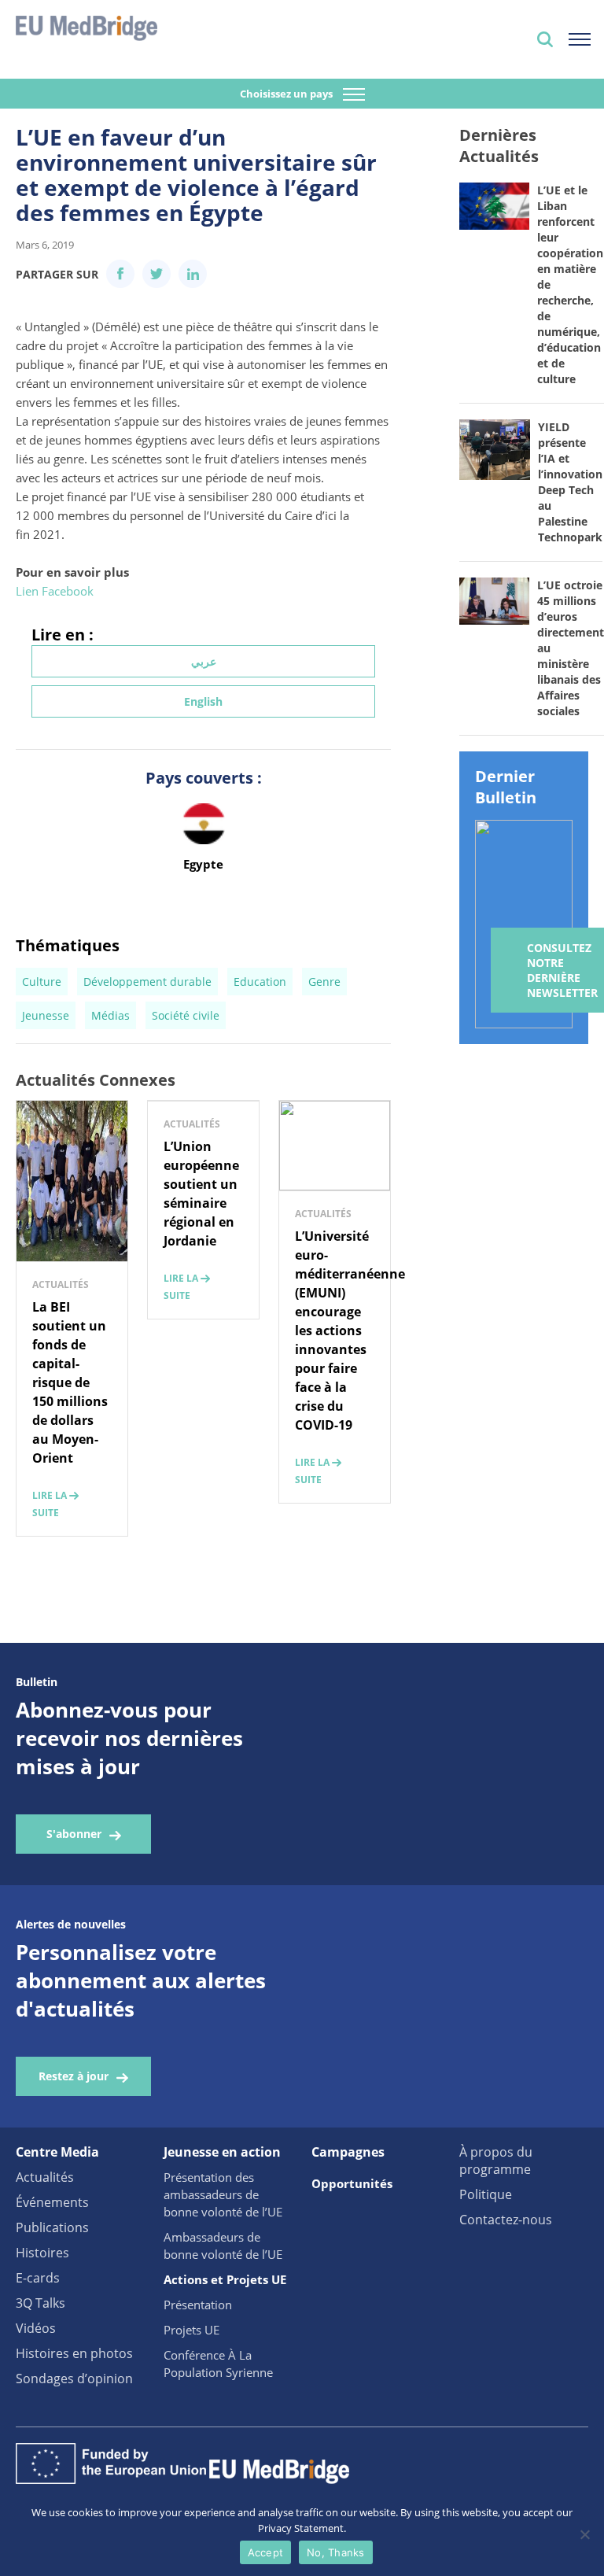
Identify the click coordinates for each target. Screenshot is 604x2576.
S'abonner (74, 1834)
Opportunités (352, 2183)
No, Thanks (336, 2552)
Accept (266, 2552)
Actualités (45, 2177)
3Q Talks (41, 2303)
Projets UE (192, 2330)
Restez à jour (74, 2076)
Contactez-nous (506, 2220)
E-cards (38, 2278)
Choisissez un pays (287, 94)
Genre (324, 982)
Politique (486, 2194)
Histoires (42, 2253)
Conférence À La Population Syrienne (218, 2364)
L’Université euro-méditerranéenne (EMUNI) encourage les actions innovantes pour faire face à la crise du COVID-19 (350, 1330)
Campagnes (348, 2152)
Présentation (198, 2305)
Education (260, 982)
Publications (52, 2227)
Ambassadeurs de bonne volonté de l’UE (223, 2246)
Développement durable (147, 982)
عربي (204, 661)
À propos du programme (496, 2161)
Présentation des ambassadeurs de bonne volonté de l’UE (223, 2194)
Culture (42, 982)
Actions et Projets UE (225, 2279)
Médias (110, 1015)
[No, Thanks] (584, 2534)
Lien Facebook (55, 591)
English (203, 701)
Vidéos (36, 2328)
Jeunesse (46, 1015)
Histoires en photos (74, 2353)
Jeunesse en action (222, 2152)
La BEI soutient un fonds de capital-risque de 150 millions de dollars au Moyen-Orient (70, 1382)
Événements (52, 2202)
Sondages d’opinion (74, 2379)
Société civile (186, 1015)
